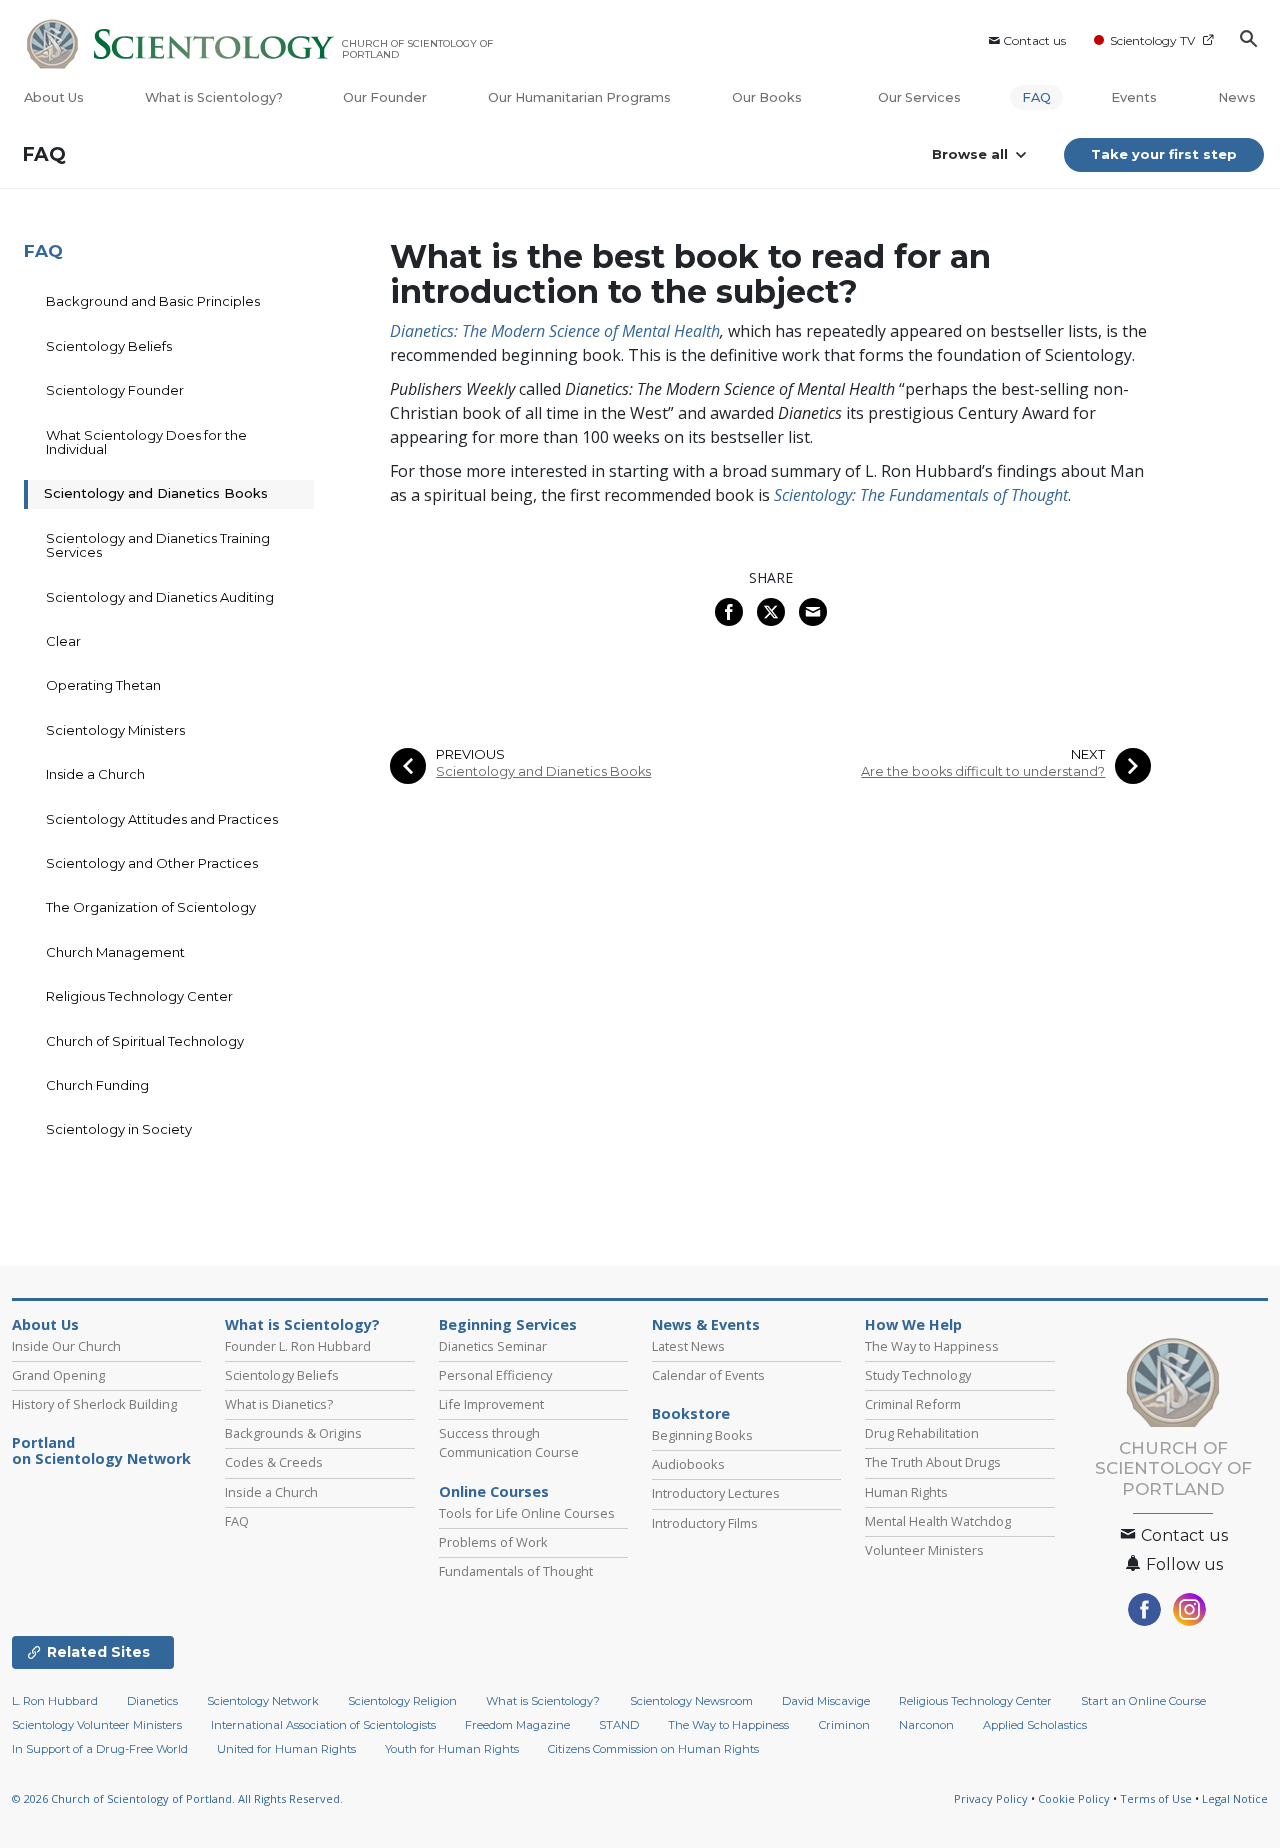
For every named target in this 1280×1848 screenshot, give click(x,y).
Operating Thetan (103, 685)
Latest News (688, 1346)
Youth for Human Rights (452, 1749)
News (1237, 97)
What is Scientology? (214, 97)
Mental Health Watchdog (938, 1521)
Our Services (919, 97)
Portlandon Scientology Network (101, 1451)
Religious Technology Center (139, 996)
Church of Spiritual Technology (145, 1041)
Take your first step (1164, 154)
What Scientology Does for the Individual (146, 442)
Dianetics (152, 1701)
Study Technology (918, 1375)
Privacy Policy (991, 1798)
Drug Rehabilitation (922, 1433)
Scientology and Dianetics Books (543, 771)
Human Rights (906, 1492)
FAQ (1036, 97)
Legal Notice (1235, 1798)
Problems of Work (493, 1542)
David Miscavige (826, 1701)
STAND (619, 1725)
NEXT (1088, 754)
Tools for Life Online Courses (527, 1513)
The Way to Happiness (932, 1346)
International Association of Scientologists (323, 1725)
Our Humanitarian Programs (579, 97)
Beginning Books (702, 1435)
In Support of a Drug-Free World (100, 1749)
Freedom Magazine (517, 1725)
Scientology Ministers (115, 730)
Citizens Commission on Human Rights (653, 1749)
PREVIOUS (470, 754)
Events (1134, 97)
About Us (54, 97)
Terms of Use (1156, 1798)
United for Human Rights (286, 1749)
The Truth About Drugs (933, 1462)
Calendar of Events (708, 1375)
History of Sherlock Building (94, 1404)
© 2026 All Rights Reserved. (177, 1798)
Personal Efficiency (495, 1375)
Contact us (1034, 40)
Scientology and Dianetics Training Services (158, 545)
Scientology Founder (115, 390)
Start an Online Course (1143, 1701)
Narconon (926, 1725)
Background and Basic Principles (153, 301)
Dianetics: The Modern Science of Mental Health (555, 331)
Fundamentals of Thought (516, 1571)
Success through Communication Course (509, 1442)
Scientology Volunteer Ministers (97, 1725)
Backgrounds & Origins (293, 1433)
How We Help (913, 1325)
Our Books (768, 97)
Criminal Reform (913, 1404)
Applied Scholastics (1035, 1725)
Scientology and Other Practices (152, 863)
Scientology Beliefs (109, 346)
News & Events (706, 1325)
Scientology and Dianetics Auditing (160, 597)
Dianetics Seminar (493, 1346)
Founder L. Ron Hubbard (298, 1346)
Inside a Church (95, 774)
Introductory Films (705, 1523)
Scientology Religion (402, 1701)
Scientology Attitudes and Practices (162, 819)
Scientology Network (263, 1701)
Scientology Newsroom (691, 1701)
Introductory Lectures (716, 1493)
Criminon (844, 1725)
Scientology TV (1152, 40)
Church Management (115, 952)
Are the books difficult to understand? (983, 771)
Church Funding (97, 1085)
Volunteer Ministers (924, 1550)
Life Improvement (491, 1404)
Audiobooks (688, 1464)
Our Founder (385, 97)
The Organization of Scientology (151, 907)
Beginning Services (508, 1325)
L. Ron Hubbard (55, 1701)
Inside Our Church (66, 1346)
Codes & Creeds (274, 1462)
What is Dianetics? (279, 1404)
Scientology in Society (119, 1129)
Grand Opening (58, 1375)
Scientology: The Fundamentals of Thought (921, 495)
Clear (63, 641)
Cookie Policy (1074, 1798)
